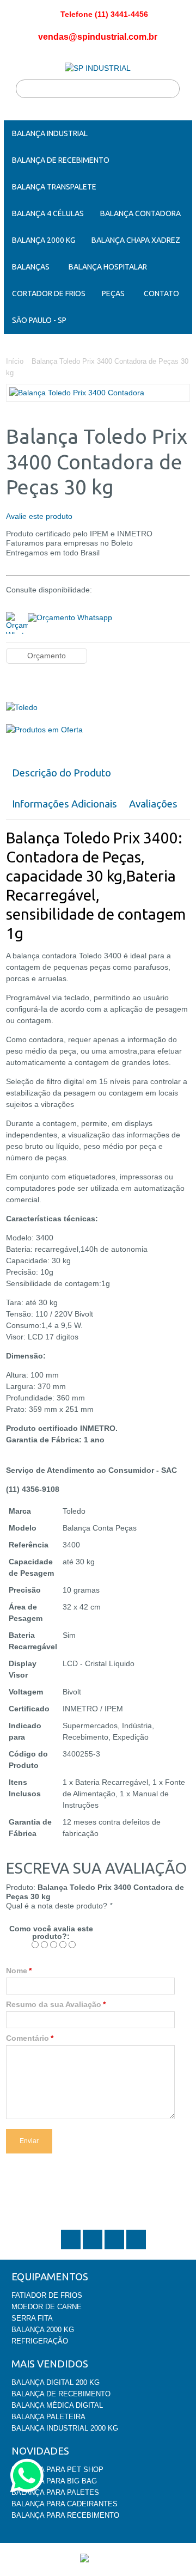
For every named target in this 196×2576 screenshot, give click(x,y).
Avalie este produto (39, 516)
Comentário (27, 2038)
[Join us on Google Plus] (115, 2248)
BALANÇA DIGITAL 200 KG (56, 2382)
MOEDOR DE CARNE (47, 2307)
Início (15, 361)
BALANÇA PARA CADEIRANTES (65, 2504)
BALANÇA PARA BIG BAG (54, 2481)
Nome (17, 1971)
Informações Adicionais (65, 804)
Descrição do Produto (62, 773)
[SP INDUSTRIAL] (98, 68)
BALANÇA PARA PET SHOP (57, 2470)
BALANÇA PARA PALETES (55, 2492)
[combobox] (98, 89)
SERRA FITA (32, 2318)
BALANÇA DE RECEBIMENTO (61, 2394)
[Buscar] (170, 89)
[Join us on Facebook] (94, 2248)
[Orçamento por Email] (70, 616)
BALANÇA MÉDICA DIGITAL (57, 2405)
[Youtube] (136, 2248)
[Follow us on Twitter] (72, 2248)
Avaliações (153, 804)
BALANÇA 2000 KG (43, 2330)
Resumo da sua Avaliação (54, 2004)
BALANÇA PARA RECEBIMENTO (65, 2515)
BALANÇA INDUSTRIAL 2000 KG (65, 2428)
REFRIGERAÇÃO (40, 2341)
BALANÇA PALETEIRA (48, 2417)
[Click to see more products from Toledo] (98, 708)
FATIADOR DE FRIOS (47, 2295)
